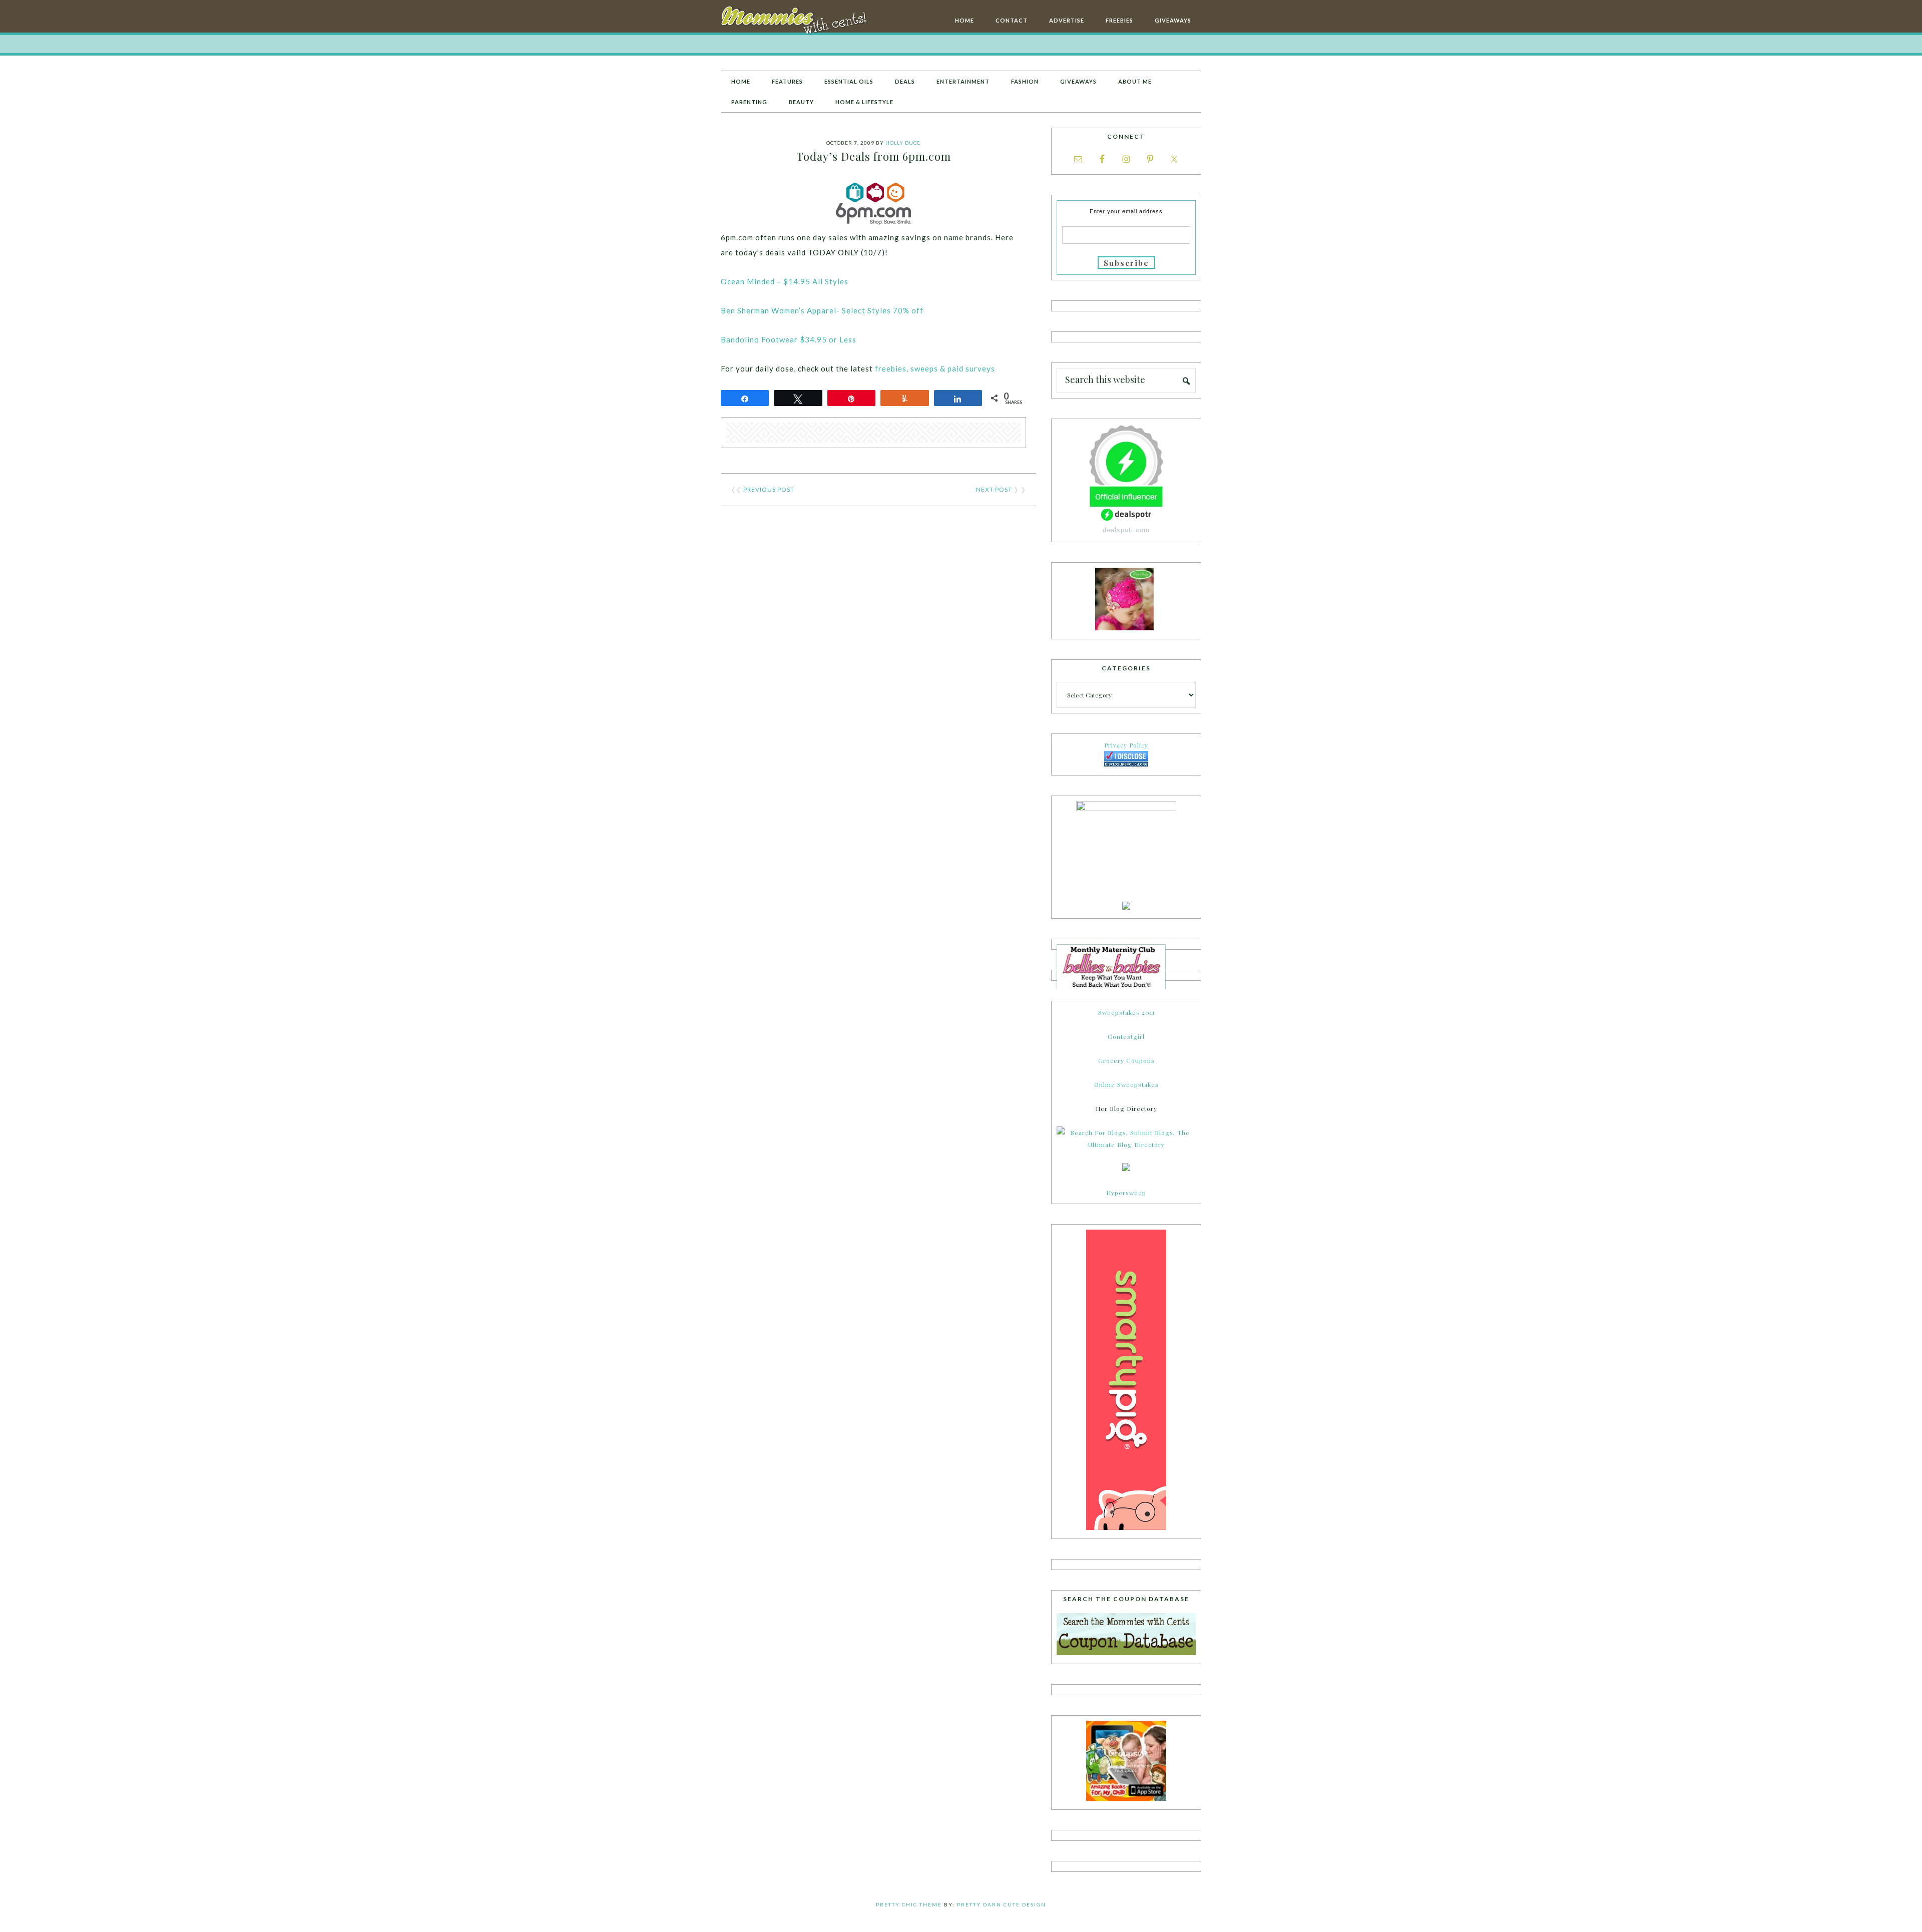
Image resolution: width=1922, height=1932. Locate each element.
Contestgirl (1126, 1036)
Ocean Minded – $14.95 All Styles (786, 281)
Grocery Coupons (1126, 1060)
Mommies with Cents (796, 22)
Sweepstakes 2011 (1126, 1012)
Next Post (994, 489)
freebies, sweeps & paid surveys (935, 368)
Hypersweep (1126, 1193)
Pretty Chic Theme (909, 1904)
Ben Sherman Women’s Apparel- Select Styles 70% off (822, 310)
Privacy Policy (1126, 745)
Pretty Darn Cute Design (1002, 1904)
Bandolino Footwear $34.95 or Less (789, 339)
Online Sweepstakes (1126, 1084)
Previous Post (769, 489)
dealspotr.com (1126, 530)
